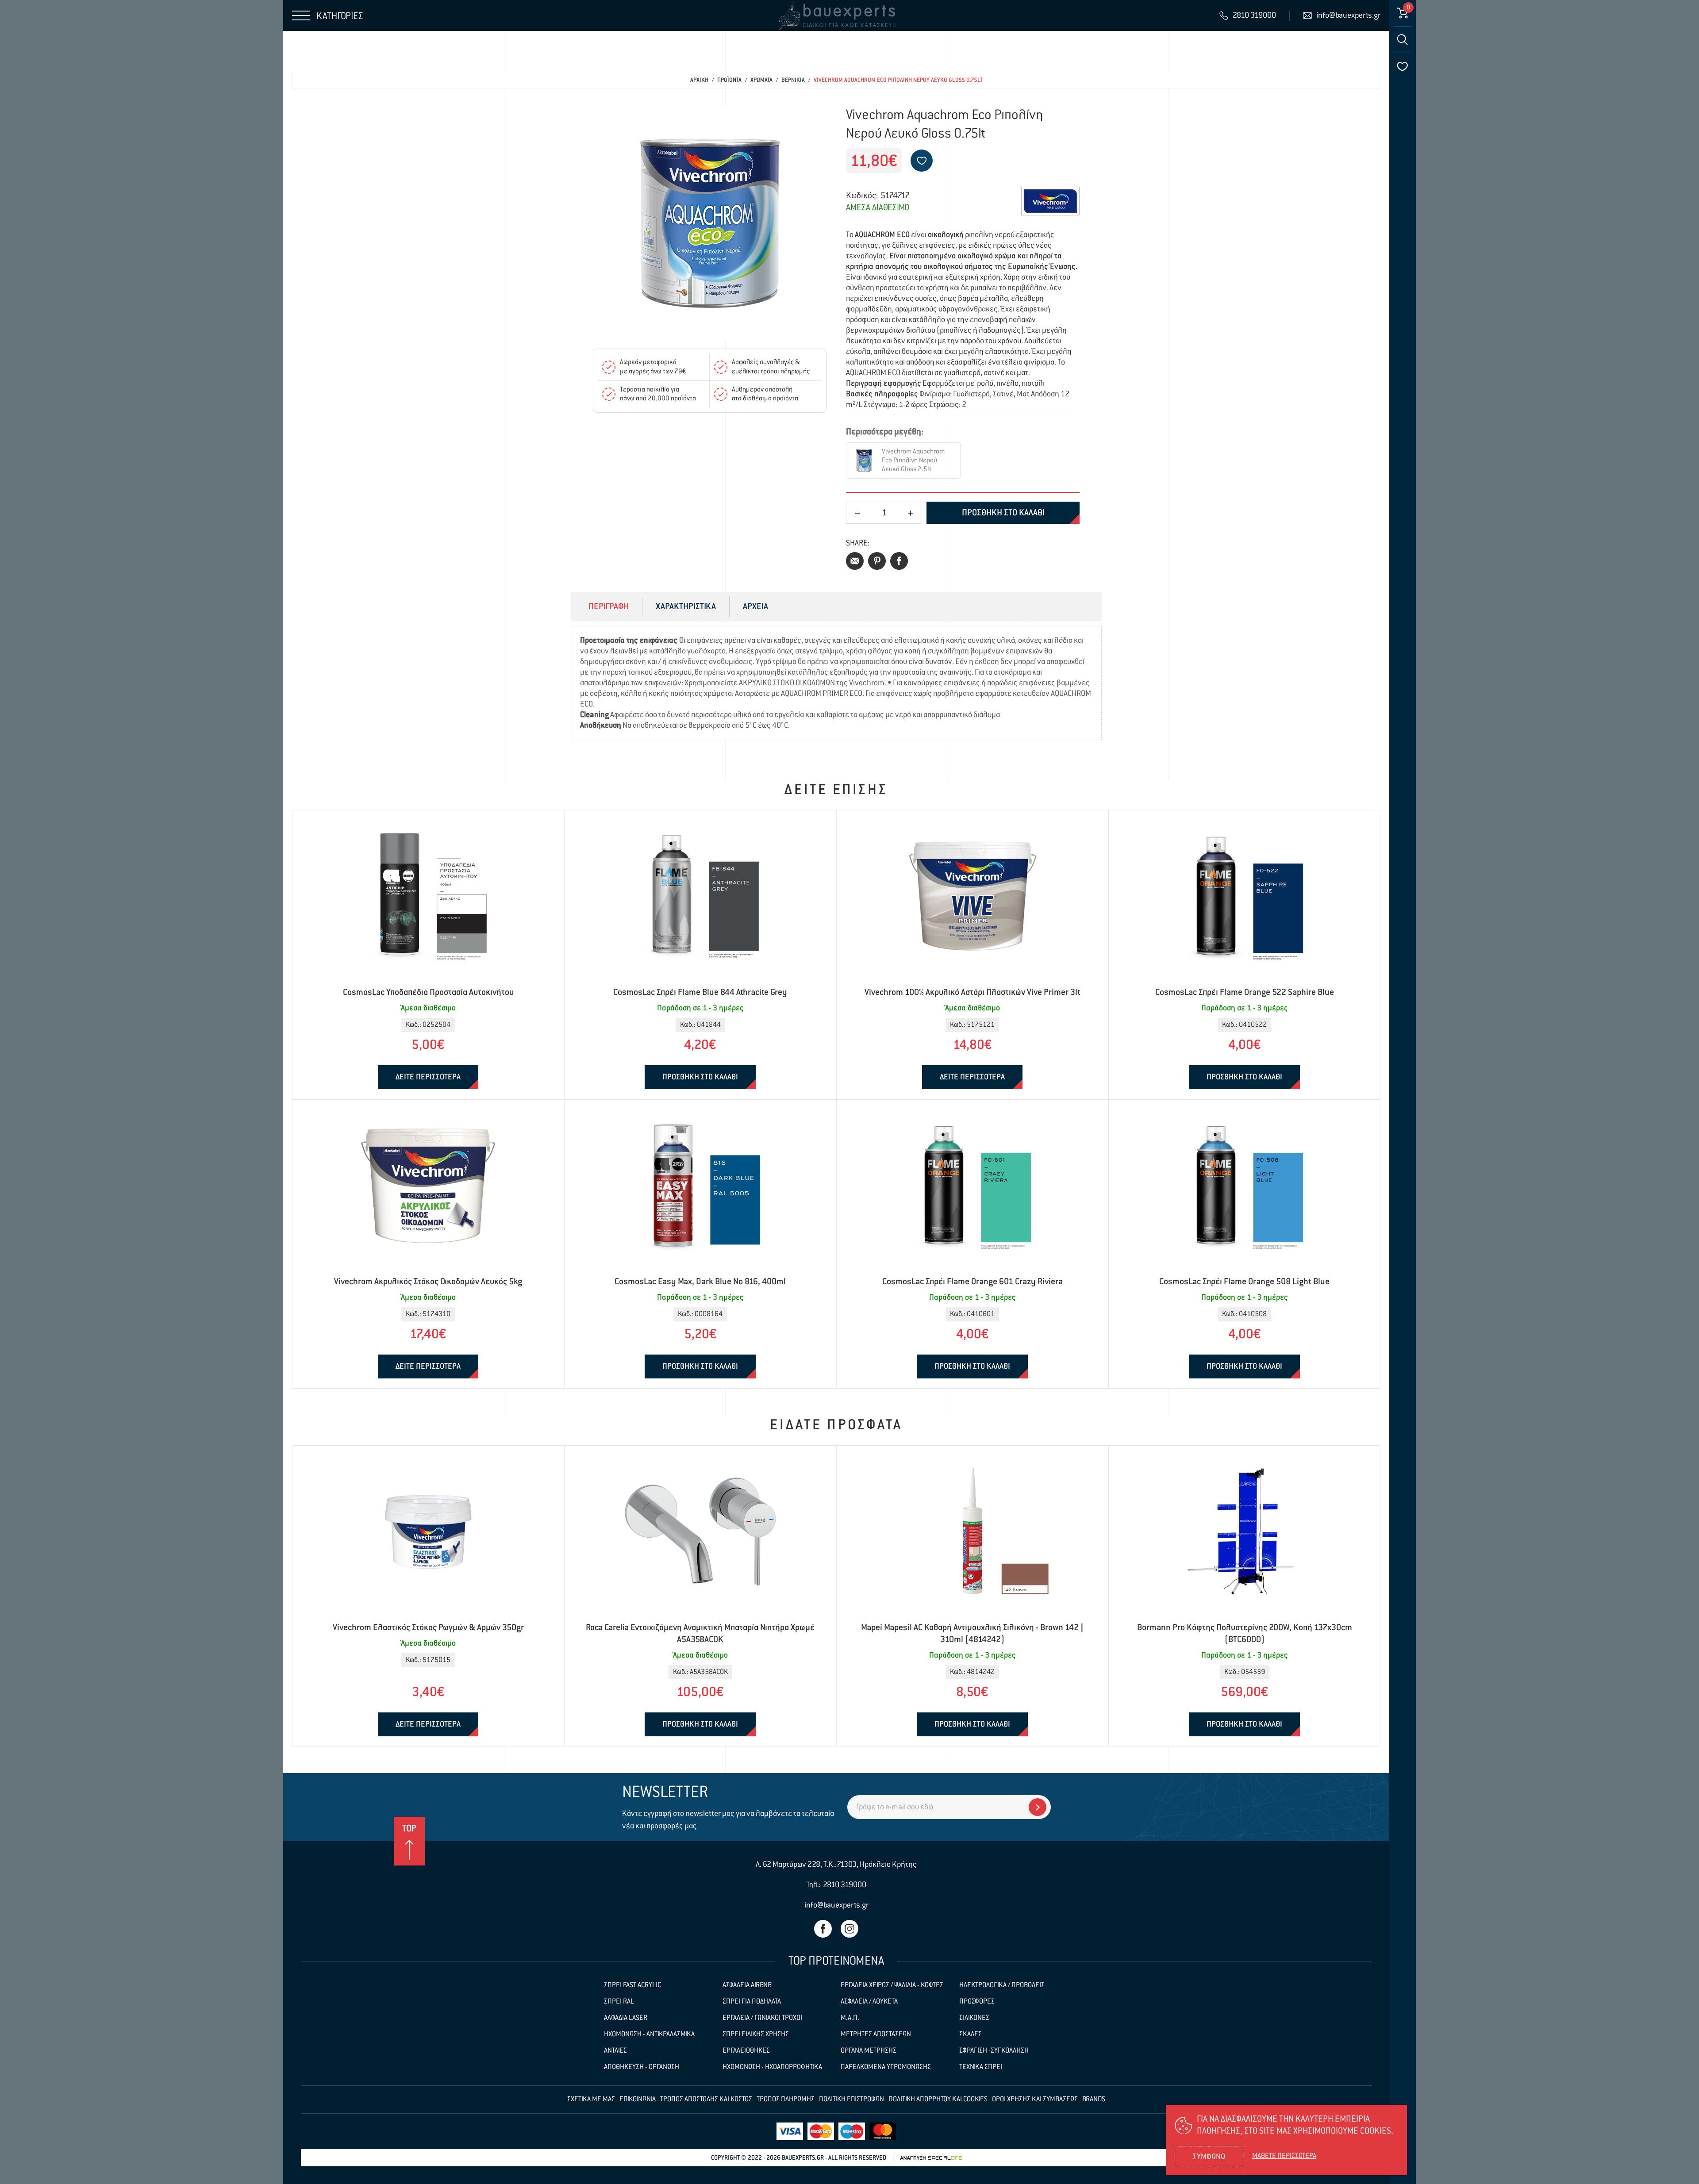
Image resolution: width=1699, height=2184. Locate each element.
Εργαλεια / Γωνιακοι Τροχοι (762, 2018)
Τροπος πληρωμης (786, 2100)
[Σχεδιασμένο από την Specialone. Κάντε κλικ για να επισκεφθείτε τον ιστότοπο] (931, 2158)
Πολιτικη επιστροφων (851, 2100)
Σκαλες (971, 2034)
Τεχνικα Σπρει (981, 2067)
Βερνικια (793, 80)
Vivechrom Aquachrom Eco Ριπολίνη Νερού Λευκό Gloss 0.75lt (898, 80)
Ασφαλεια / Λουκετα (869, 2002)
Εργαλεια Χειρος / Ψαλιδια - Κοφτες (892, 1985)
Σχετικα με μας (591, 2100)
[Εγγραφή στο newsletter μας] (1038, 1807)
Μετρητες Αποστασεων (876, 2034)
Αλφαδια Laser (626, 2018)
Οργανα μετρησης (869, 2051)
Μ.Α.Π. (850, 2018)
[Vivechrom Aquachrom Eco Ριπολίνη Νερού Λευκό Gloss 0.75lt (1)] (710, 223)
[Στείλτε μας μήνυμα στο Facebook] (823, 1929)
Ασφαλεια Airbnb (747, 1985)
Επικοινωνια (638, 2100)
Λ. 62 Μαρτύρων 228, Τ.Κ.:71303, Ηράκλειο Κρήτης (836, 1865)
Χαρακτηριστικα (686, 607)
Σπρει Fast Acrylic (632, 1985)
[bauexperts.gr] (836, 15)
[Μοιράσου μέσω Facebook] (899, 561)
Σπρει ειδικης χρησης (756, 2034)
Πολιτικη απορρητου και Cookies (938, 2100)
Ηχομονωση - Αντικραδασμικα (649, 2034)
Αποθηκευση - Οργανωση (642, 2067)
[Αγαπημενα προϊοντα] (1403, 66)
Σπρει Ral (619, 2002)
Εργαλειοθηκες (746, 2051)
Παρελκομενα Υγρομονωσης (886, 2067)
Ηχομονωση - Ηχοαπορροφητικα (772, 2067)
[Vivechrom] (1050, 201)
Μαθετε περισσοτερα (1284, 2156)
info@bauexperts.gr (836, 1905)
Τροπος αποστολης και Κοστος (706, 2100)
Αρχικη (699, 80)
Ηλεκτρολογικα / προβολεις (1002, 1985)
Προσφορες (977, 2002)
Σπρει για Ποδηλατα (752, 2002)
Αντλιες (615, 2051)
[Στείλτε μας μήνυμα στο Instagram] (849, 1929)
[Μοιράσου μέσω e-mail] (855, 561)
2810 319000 (845, 1885)
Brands (1094, 2100)
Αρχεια (755, 607)
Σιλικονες (974, 2018)
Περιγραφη (609, 607)
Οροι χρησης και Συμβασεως (1035, 2100)
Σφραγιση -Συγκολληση (994, 2051)
